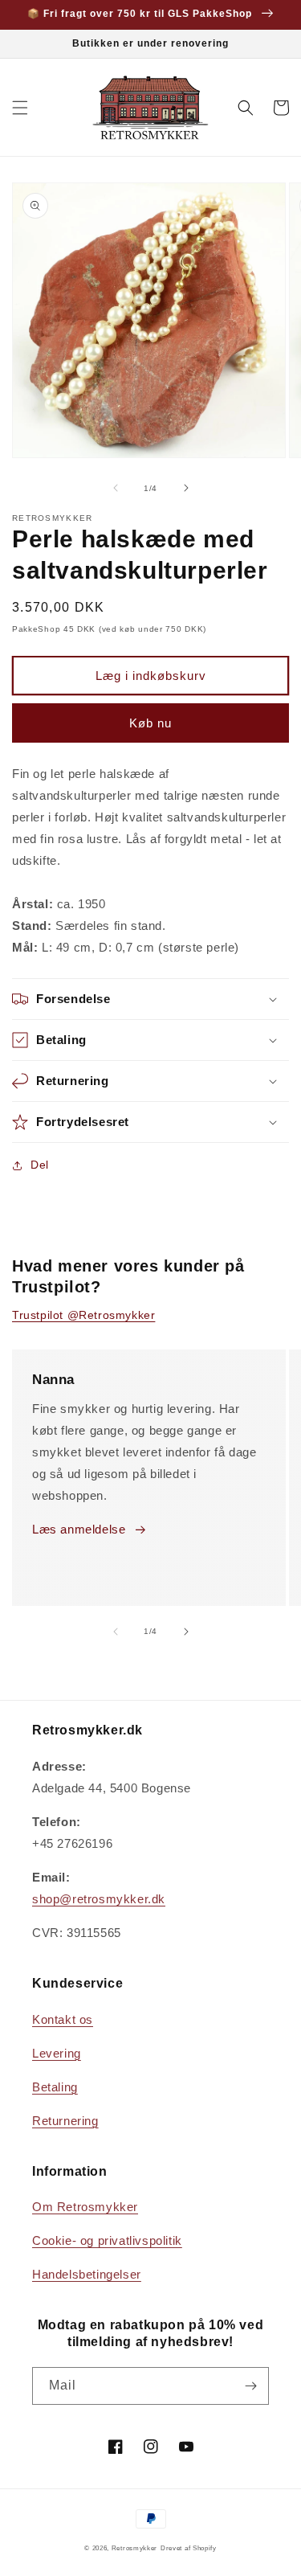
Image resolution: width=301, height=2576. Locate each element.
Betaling (55, 2087)
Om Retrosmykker (85, 2207)
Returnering (65, 2121)
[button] (20, 108)
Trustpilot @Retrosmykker (83, 1315)
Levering (57, 2053)
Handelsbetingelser (87, 2274)
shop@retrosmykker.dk (99, 1899)
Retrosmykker (134, 2548)
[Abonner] (250, 2386)
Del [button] (40, 1165)
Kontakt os (63, 2019)
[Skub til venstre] (116, 488)
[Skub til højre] (186, 488)
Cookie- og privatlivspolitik (107, 2240)
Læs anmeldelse (79, 1529)
